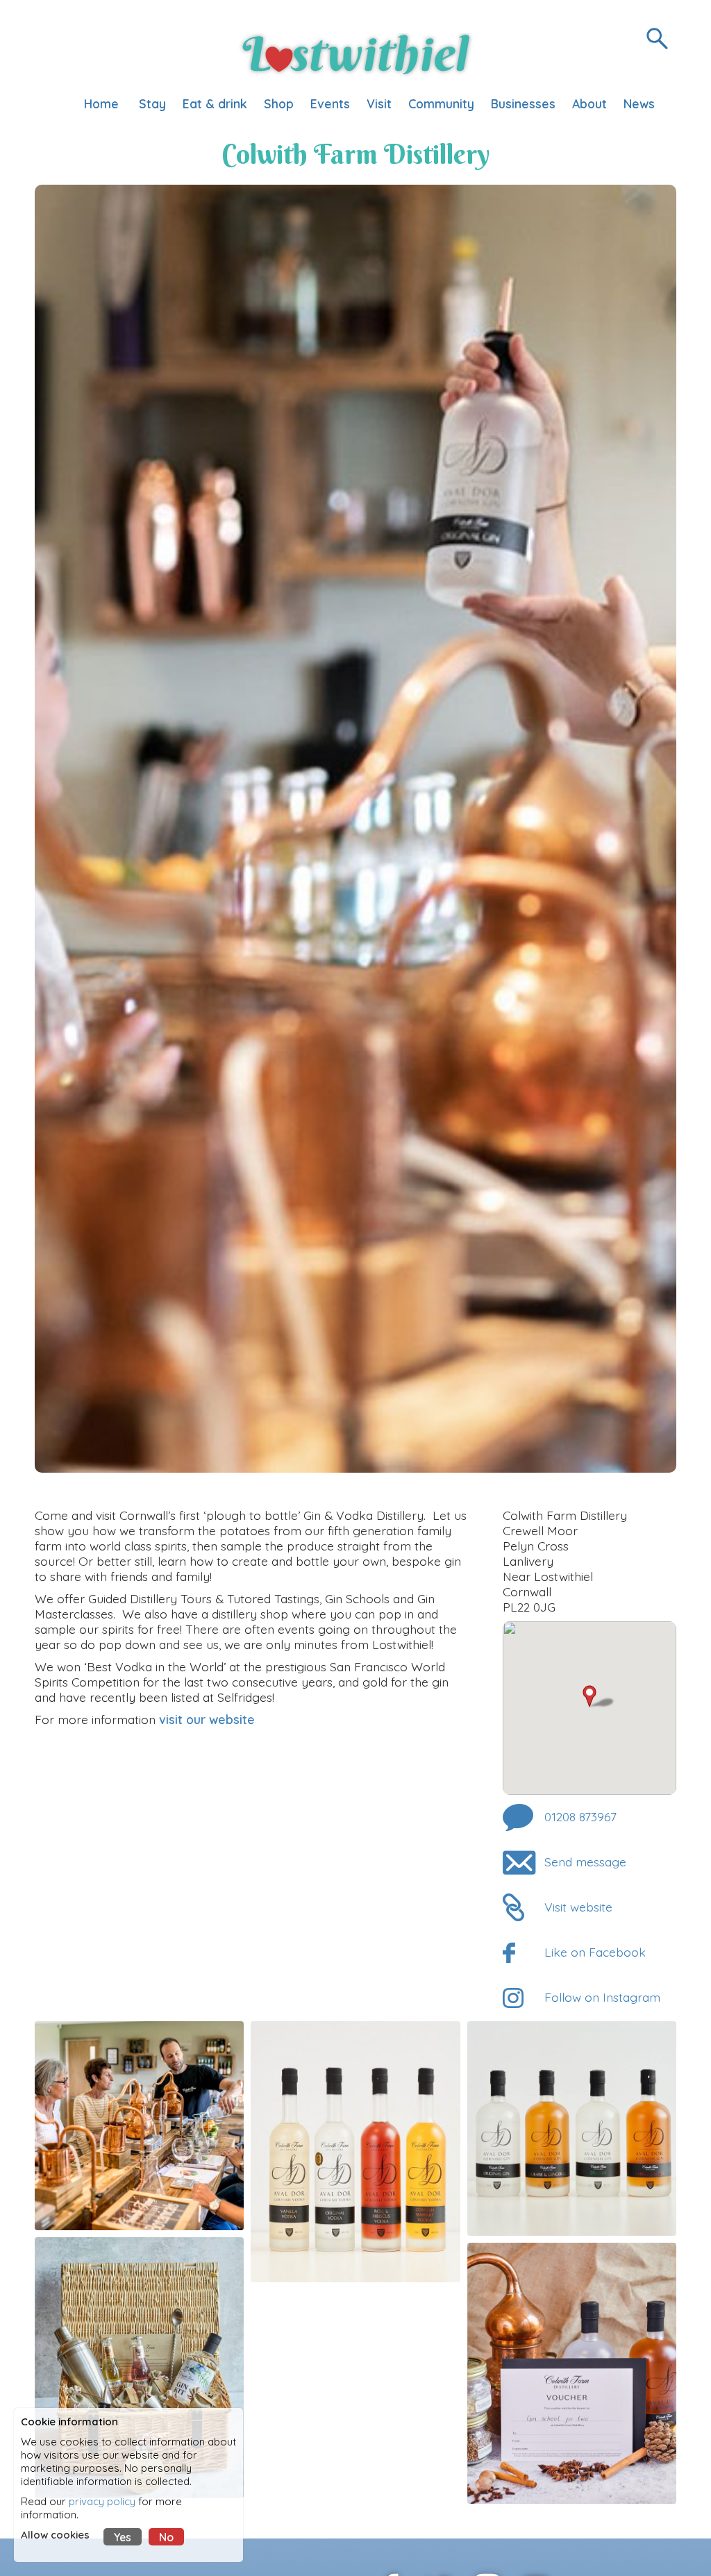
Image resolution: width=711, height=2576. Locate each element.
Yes (123, 2537)
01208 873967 (580, 1816)
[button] (600, 1697)
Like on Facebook (595, 1952)
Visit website (578, 1907)
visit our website (209, 1719)
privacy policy (102, 2501)
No (166, 2537)
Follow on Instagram (602, 1997)
